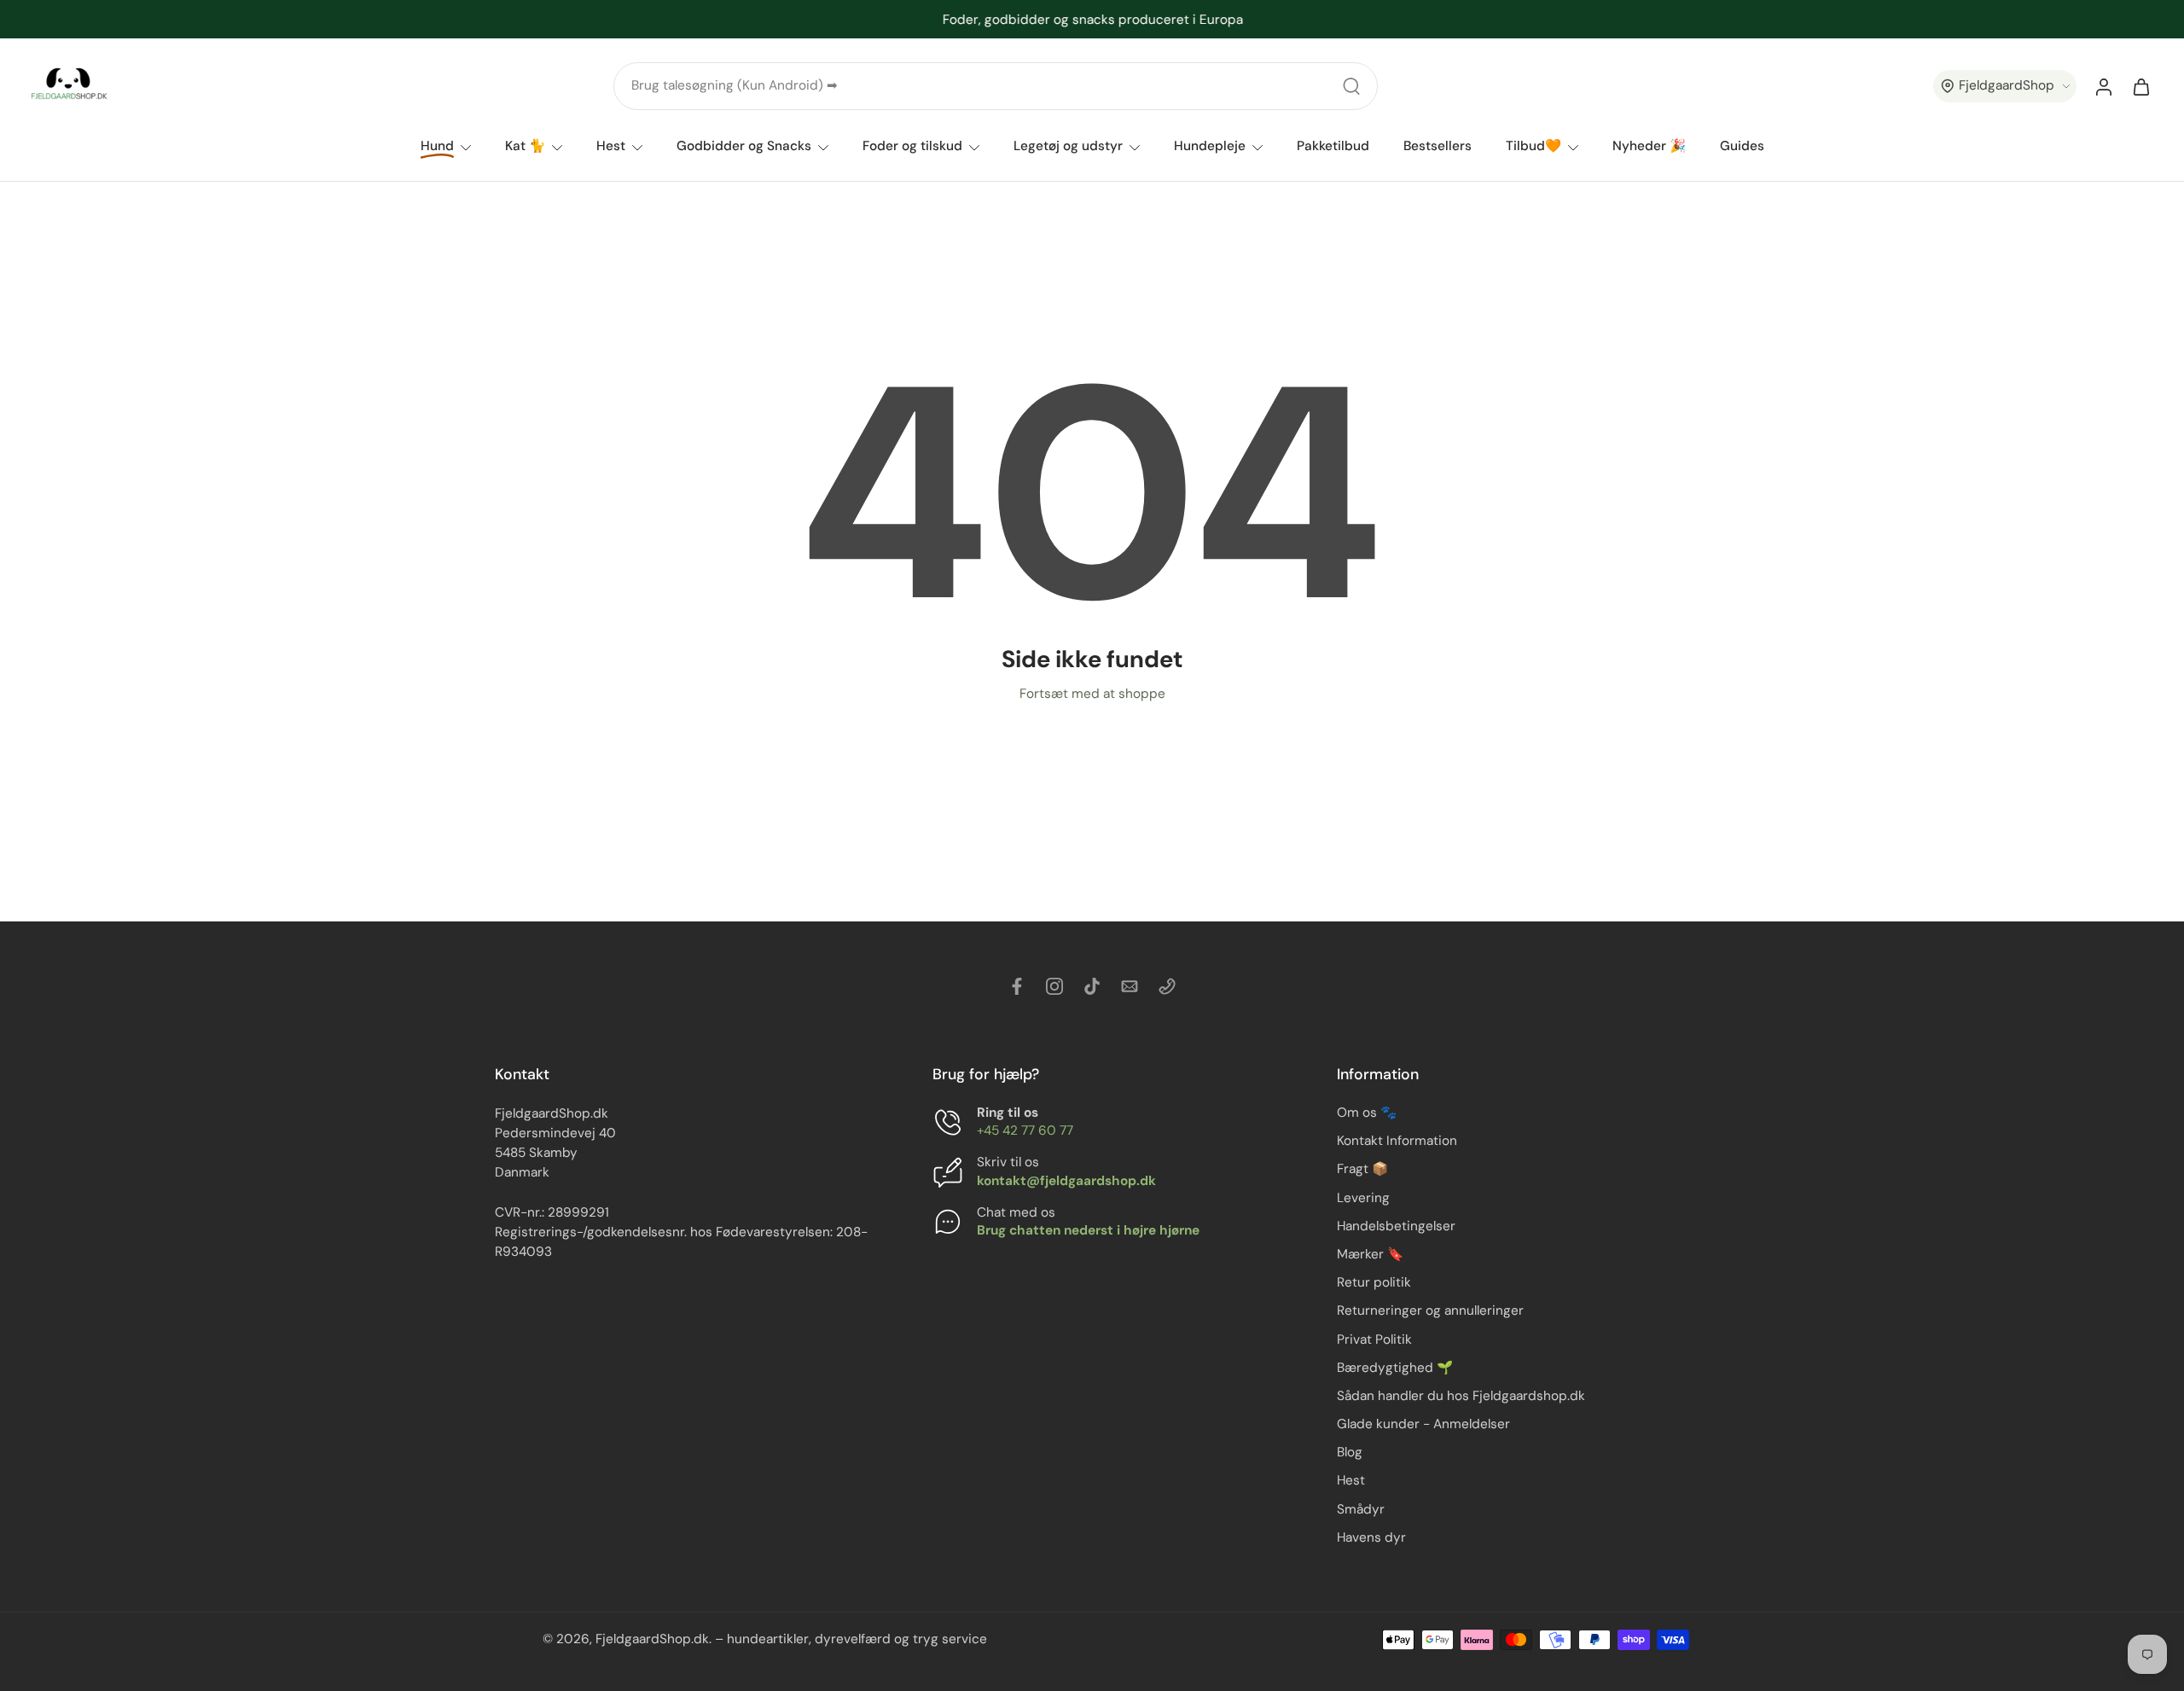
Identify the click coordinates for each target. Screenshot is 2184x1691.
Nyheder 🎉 (1649, 146)
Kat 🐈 (525, 146)
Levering (1363, 1198)
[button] (2005, 87)
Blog (1350, 1452)
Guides (1742, 146)
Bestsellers (1438, 146)
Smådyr (1361, 1509)
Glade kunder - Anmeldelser (1423, 1424)
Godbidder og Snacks (744, 146)
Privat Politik (1374, 1339)
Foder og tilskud (912, 146)
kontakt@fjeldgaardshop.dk (1066, 1181)
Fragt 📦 (1362, 1170)
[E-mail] (1130, 986)
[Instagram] (1054, 986)
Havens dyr (1371, 1537)
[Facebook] (1017, 986)
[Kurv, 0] (2141, 86)
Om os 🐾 (1367, 1113)
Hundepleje (1210, 146)
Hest (611, 146)
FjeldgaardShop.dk (652, 1639)
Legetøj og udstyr (1068, 146)
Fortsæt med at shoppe (1092, 694)
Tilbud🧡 (1533, 146)
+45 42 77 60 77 (1025, 1130)
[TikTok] (1092, 986)
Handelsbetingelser (1396, 1226)
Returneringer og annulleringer (1430, 1310)
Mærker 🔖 (1370, 1254)
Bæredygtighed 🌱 (1395, 1368)
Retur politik (1374, 1282)
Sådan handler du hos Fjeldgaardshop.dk (1461, 1396)
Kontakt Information (1397, 1141)
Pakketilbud (1333, 146)
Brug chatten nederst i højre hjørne (1088, 1230)
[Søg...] (1351, 86)
